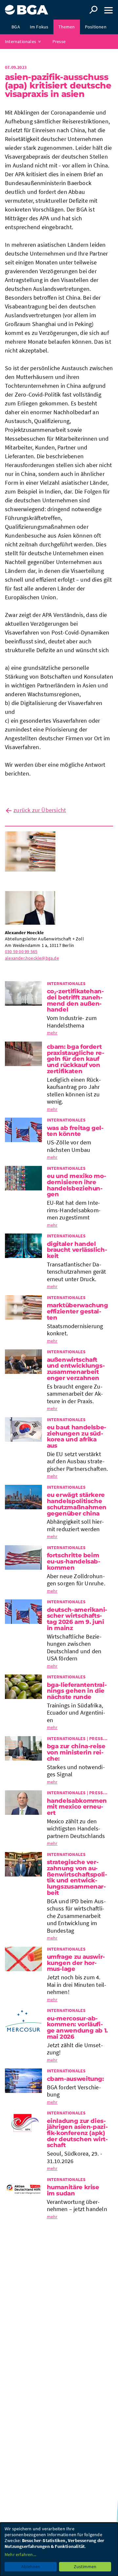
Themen (67, 27)
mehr (52, 1033)
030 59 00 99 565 (21, 951)
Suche (93, 10)
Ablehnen (31, 2567)
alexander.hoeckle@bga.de (32, 958)
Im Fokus (39, 27)
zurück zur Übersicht (40, 810)
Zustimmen (85, 2567)
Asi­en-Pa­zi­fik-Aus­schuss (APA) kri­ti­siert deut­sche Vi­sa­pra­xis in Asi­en (58, 86)
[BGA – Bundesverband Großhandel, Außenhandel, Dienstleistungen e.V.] (27, 7)
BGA (16, 27)
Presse (59, 41)
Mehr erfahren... (20, 2554)
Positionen (96, 27)
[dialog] (59, 2549)
